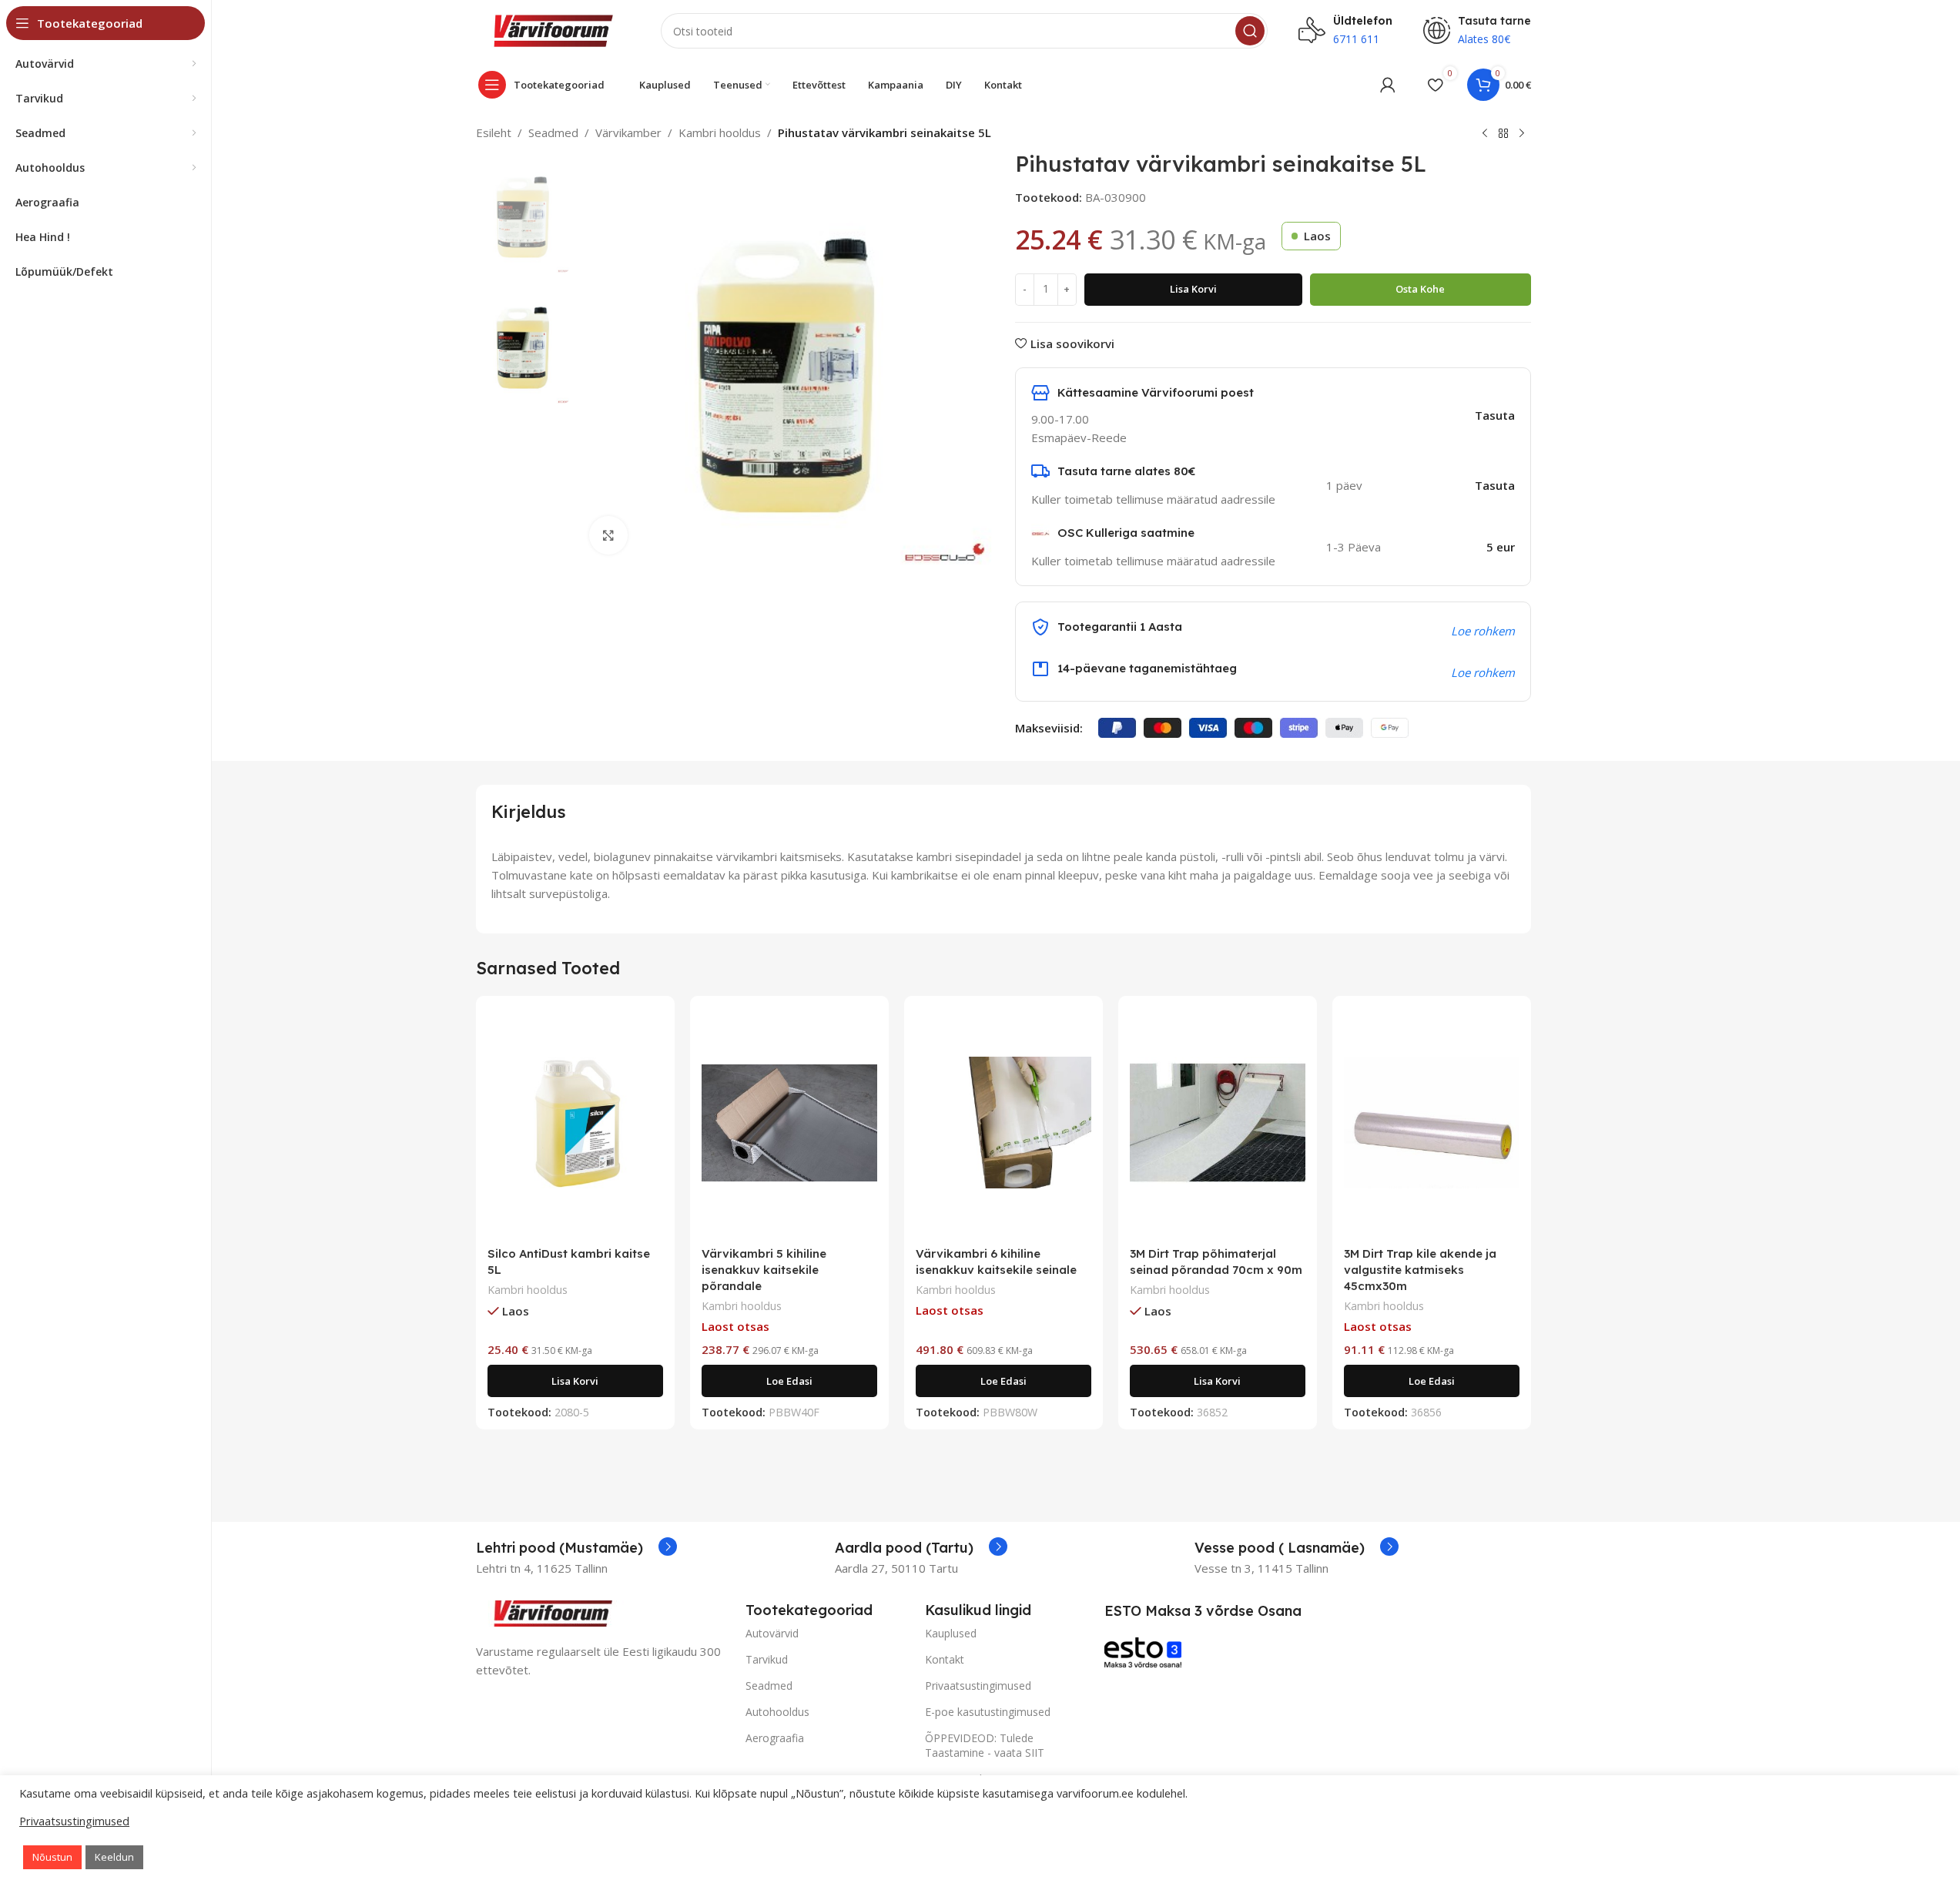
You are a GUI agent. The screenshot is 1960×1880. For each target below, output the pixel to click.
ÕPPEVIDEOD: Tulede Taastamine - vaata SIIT (985, 1745)
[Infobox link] (576, 1548)
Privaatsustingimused (978, 1686)
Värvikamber (628, 132)
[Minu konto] (1388, 85)
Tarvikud (767, 1659)
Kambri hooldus (720, 132)
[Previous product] (1485, 134)
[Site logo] (553, 29)
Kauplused (951, 1633)
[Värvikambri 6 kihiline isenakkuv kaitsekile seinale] (1003, 1123)
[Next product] (1522, 134)
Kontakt (945, 1659)
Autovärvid (772, 1633)
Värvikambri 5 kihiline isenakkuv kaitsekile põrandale (764, 1270)
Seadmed (553, 132)
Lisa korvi (1193, 289)
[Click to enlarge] (608, 535)
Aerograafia (775, 1738)
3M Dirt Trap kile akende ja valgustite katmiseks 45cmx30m (1420, 1270)
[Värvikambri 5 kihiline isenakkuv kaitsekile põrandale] (789, 1123)
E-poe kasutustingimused (988, 1712)
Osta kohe (1420, 289)
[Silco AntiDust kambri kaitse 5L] (575, 1123)
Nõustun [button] (52, 1857)
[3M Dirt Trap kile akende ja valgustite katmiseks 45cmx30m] (1432, 1123)
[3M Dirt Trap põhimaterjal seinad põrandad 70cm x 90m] (1218, 1123)
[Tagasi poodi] (1503, 134)
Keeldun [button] (114, 1857)
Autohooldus (777, 1712)
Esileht (494, 132)
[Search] (1250, 31)
